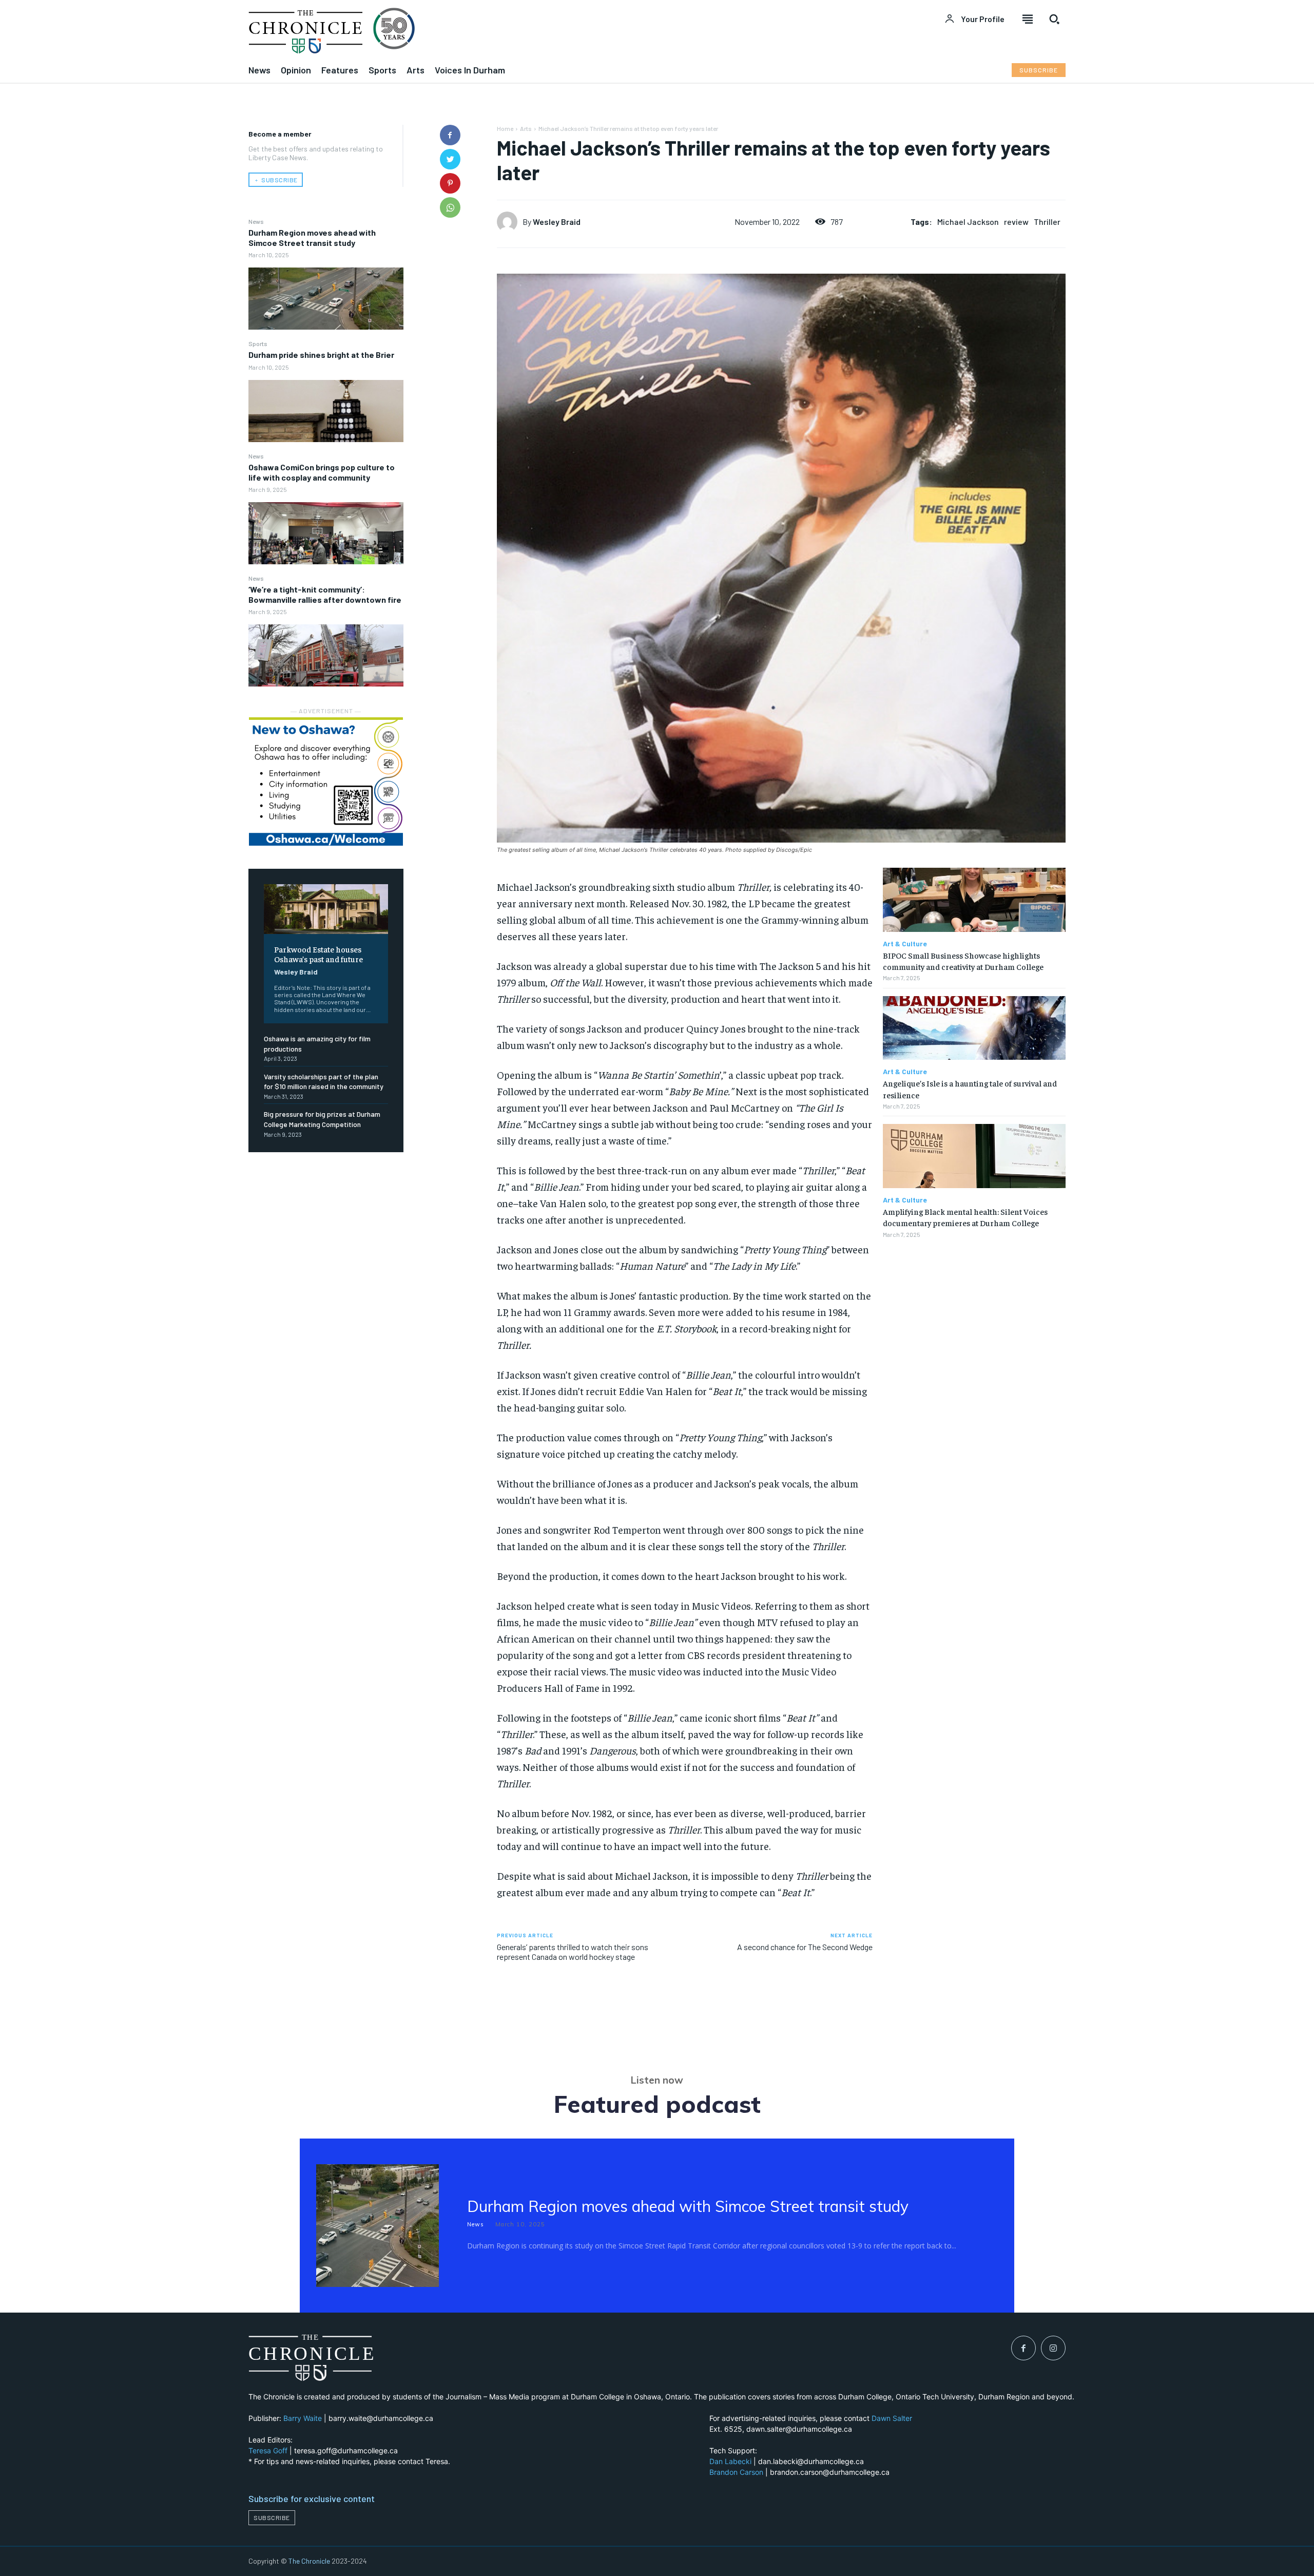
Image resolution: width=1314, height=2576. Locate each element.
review (1016, 222)
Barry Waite (303, 2418)
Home (505, 128)
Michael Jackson (968, 222)
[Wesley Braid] (510, 222)
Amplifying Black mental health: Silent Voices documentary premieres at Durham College (965, 1217)
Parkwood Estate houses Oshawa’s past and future (318, 954)
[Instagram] (1053, 2348)
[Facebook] (450, 135)
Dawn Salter (892, 2418)
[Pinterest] (450, 183)
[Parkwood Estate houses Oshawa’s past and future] (326, 909)
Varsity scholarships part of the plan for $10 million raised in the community (324, 1082)
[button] (1054, 19)
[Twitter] (450, 159)
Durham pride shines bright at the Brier (321, 355)
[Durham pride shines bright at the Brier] (326, 411)
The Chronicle (309, 2561)
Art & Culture (905, 944)
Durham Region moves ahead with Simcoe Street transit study (312, 237)
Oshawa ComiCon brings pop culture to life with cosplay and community (322, 472)
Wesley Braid (296, 972)
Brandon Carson (736, 2472)
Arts (526, 128)
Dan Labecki (730, 2461)
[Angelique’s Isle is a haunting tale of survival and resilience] (974, 1028)
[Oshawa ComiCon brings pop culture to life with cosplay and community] (326, 533)
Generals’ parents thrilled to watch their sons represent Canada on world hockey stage (573, 1952)
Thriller (1047, 222)
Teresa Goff (268, 2450)
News (256, 221)
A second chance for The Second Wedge (805, 1947)
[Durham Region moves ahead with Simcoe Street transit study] (326, 299)
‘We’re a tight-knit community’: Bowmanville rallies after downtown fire (325, 594)
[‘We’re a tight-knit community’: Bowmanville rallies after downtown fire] (326, 655)
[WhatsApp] (450, 207)
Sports (258, 344)
